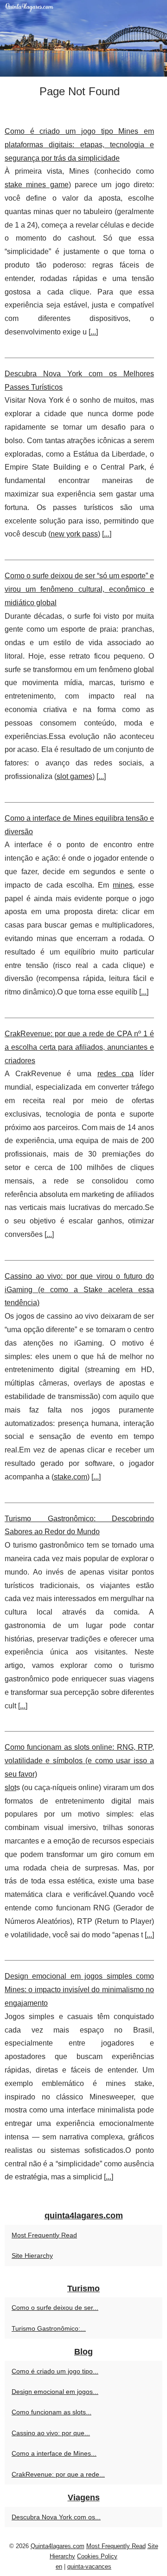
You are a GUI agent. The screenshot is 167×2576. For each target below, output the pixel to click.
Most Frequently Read (44, 2235)
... (93, 332)
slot (10, 1788)
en (59, 2566)
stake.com (71, 1477)
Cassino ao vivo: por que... (51, 2433)
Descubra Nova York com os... (56, 2517)
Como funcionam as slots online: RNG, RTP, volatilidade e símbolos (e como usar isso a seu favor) (79, 1761)
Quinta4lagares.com (58, 2546)
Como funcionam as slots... (51, 2412)
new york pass (74, 534)
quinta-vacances (89, 2566)
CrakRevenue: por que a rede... (58, 2474)
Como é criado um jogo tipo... (55, 2371)
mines (123, 885)
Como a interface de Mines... (54, 2453)
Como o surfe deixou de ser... (55, 2308)
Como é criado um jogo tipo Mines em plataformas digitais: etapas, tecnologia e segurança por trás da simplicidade (79, 145)
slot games (74, 776)
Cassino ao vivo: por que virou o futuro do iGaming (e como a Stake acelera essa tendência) (79, 1290)
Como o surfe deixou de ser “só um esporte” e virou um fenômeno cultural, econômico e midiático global (79, 589)
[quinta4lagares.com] (83, 38)
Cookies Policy (97, 2556)
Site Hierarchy (32, 2256)
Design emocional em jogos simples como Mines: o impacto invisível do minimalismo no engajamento (79, 1990)
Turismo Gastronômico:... (49, 2328)
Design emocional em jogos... (55, 2392)
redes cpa (116, 1074)
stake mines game (37, 185)
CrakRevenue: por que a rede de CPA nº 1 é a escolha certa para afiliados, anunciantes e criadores (79, 1047)
